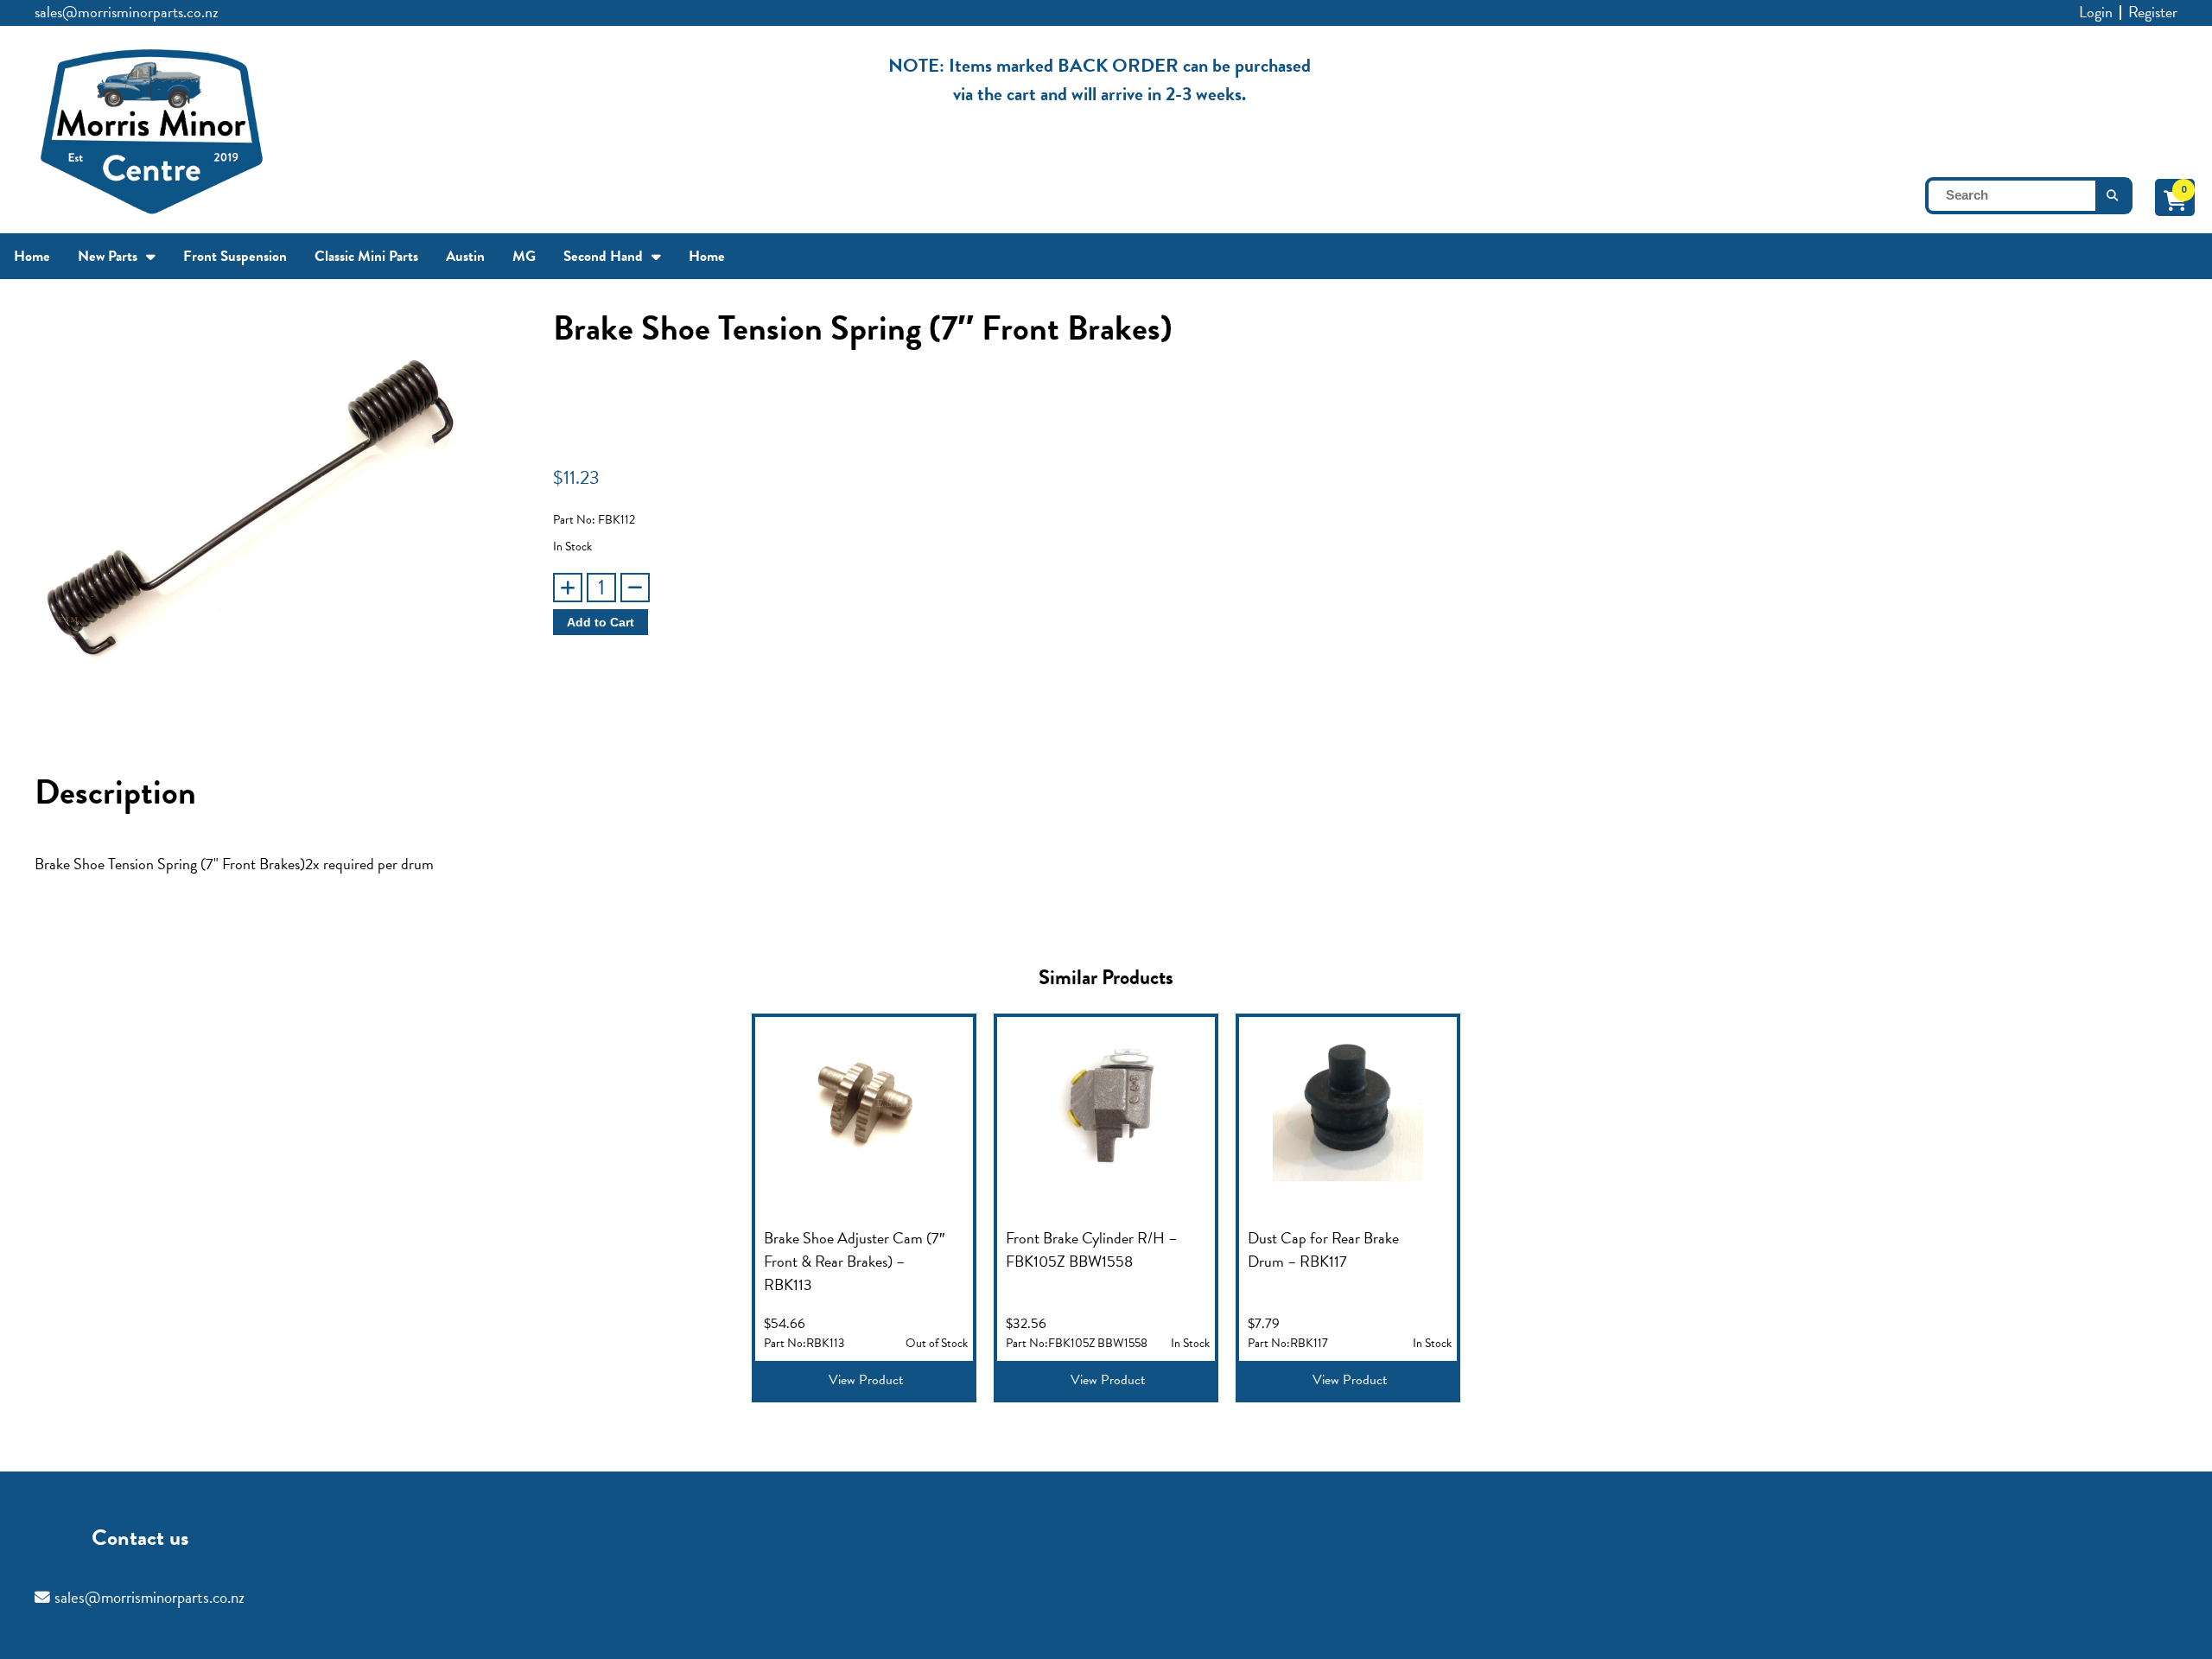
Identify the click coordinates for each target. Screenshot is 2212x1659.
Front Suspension (235, 256)
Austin (465, 256)
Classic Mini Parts (366, 256)
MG (524, 256)
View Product (866, 1380)
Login (2096, 12)
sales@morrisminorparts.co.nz (127, 12)
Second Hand (603, 256)
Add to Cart (601, 622)
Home (32, 256)
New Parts (108, 256)
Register (2153, 12)
